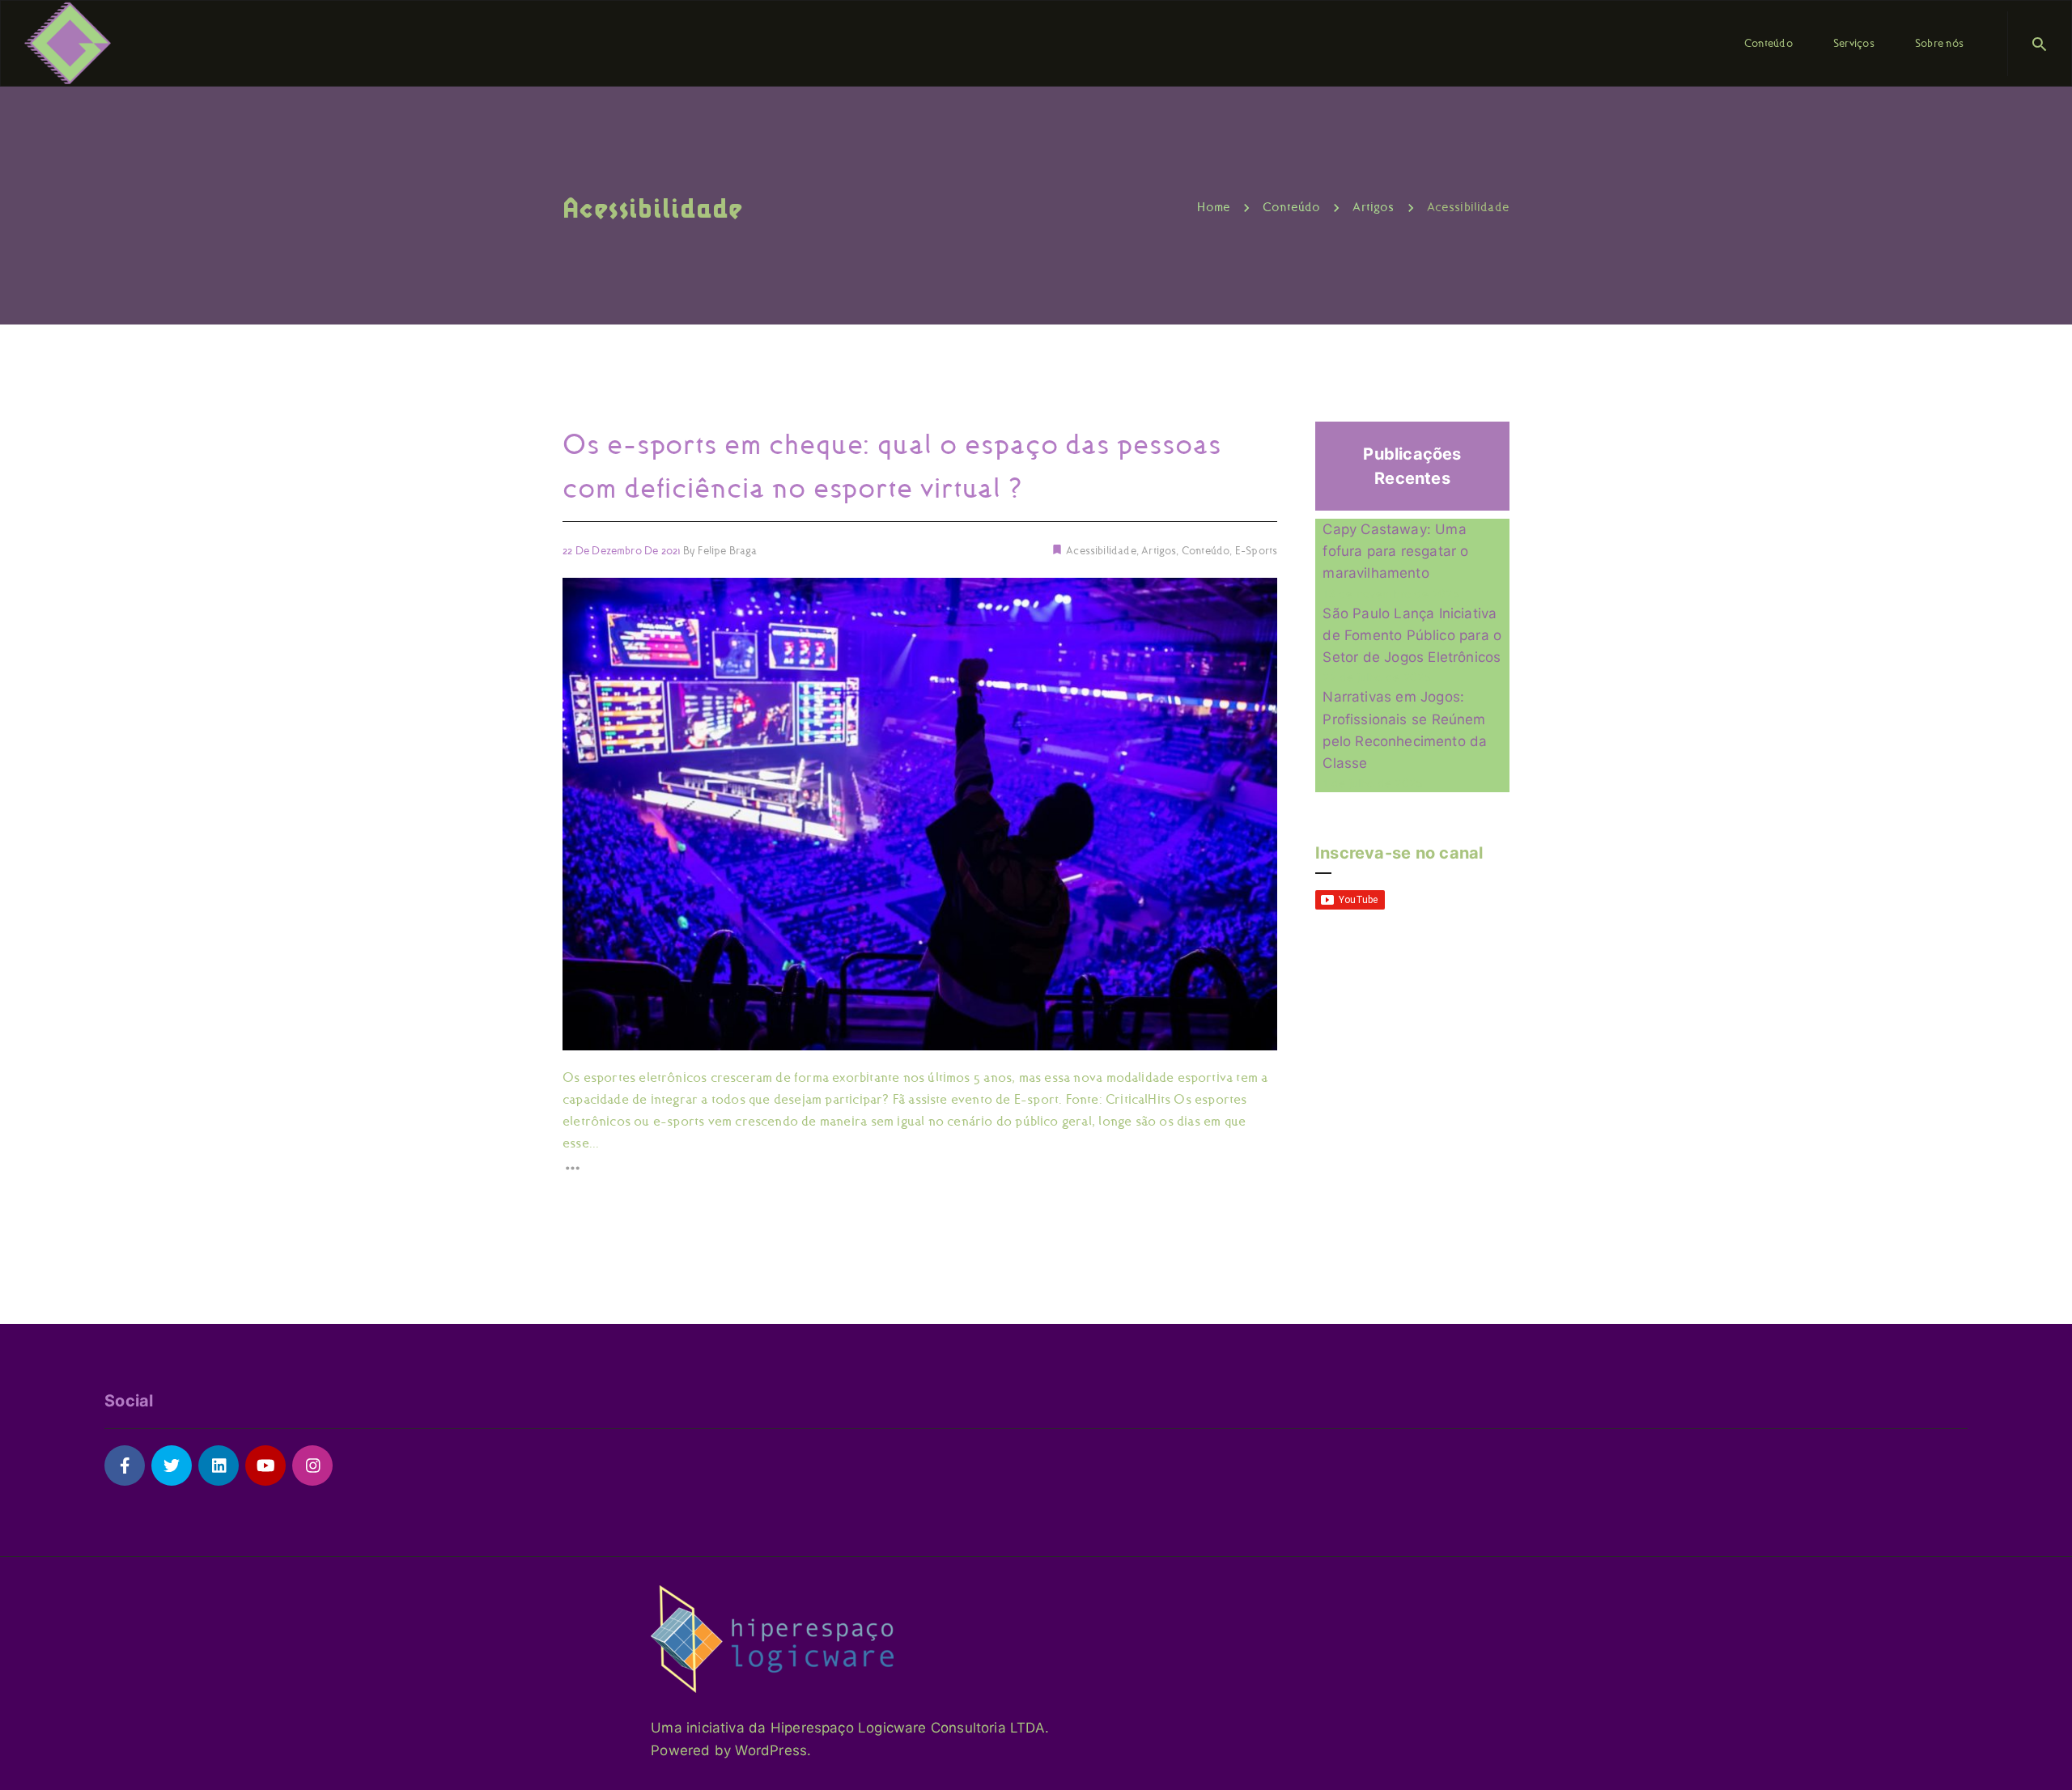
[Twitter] (172, 1466)
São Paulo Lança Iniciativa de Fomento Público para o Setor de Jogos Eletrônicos (1412, 635)
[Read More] (920, 1168)
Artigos (1159, 550)
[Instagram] (312, 1466)
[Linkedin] (219, 1466)
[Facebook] (125, 1466)
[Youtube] (265, 1466)
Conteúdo (1206, 550)
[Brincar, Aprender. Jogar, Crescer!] (68, 42)
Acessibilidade (1100, 550)
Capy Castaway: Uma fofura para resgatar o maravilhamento (1395, 551)
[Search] (2040, 44)
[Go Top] (2042, 1754)
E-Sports (1256, 550)
